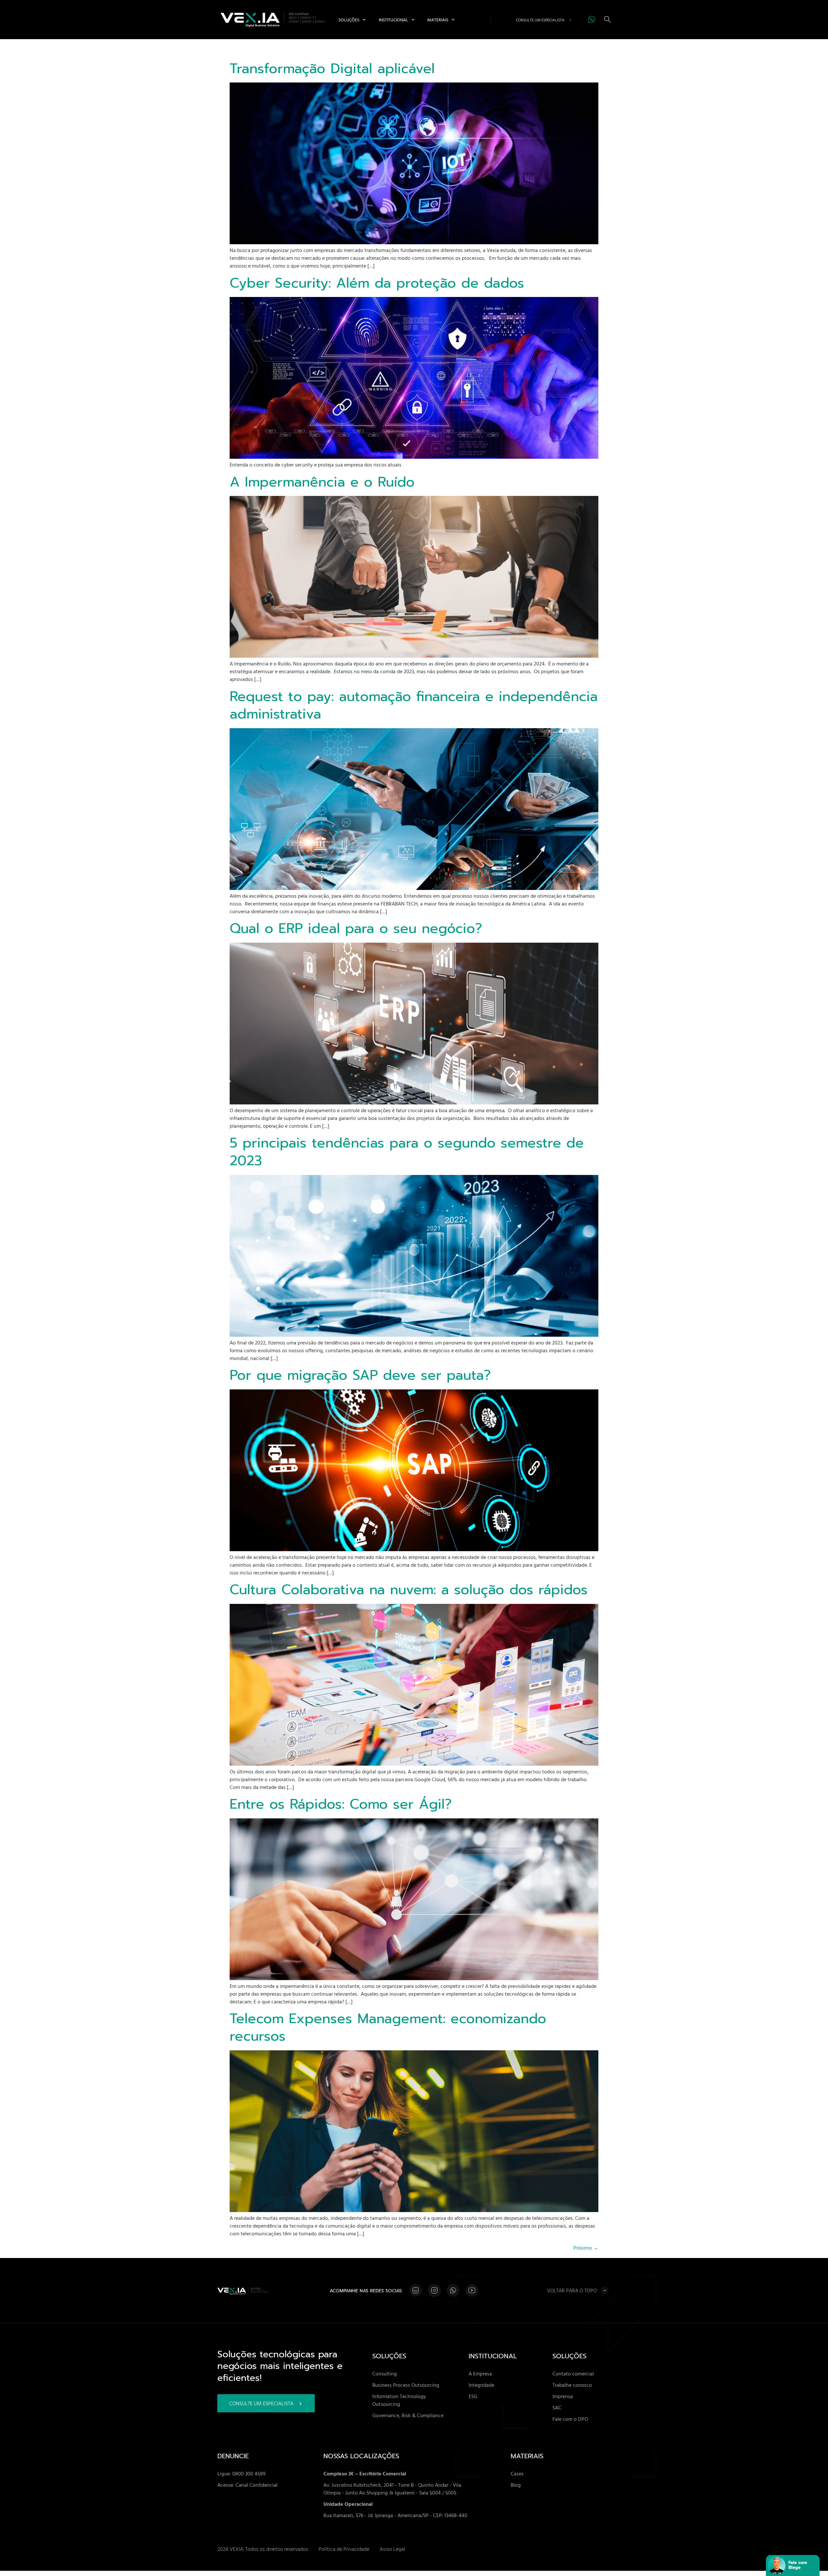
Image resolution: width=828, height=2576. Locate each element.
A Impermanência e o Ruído (322, 482)
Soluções (349, 20)
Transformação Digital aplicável (332, 69)
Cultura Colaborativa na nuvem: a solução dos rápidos (409, 1590)
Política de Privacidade (344, 2549)
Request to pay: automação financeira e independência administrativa (414, 705)
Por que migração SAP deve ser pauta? (360, 1375)
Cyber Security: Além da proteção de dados (377, 283)
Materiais (438, 20)
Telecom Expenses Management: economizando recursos (388, 2028)
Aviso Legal (392, 2549)
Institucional (393, 20)
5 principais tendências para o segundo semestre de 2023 (407, 1152)
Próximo (586, 2248)
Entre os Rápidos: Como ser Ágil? (341, 1804)
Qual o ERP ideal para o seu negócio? (356, 928)
